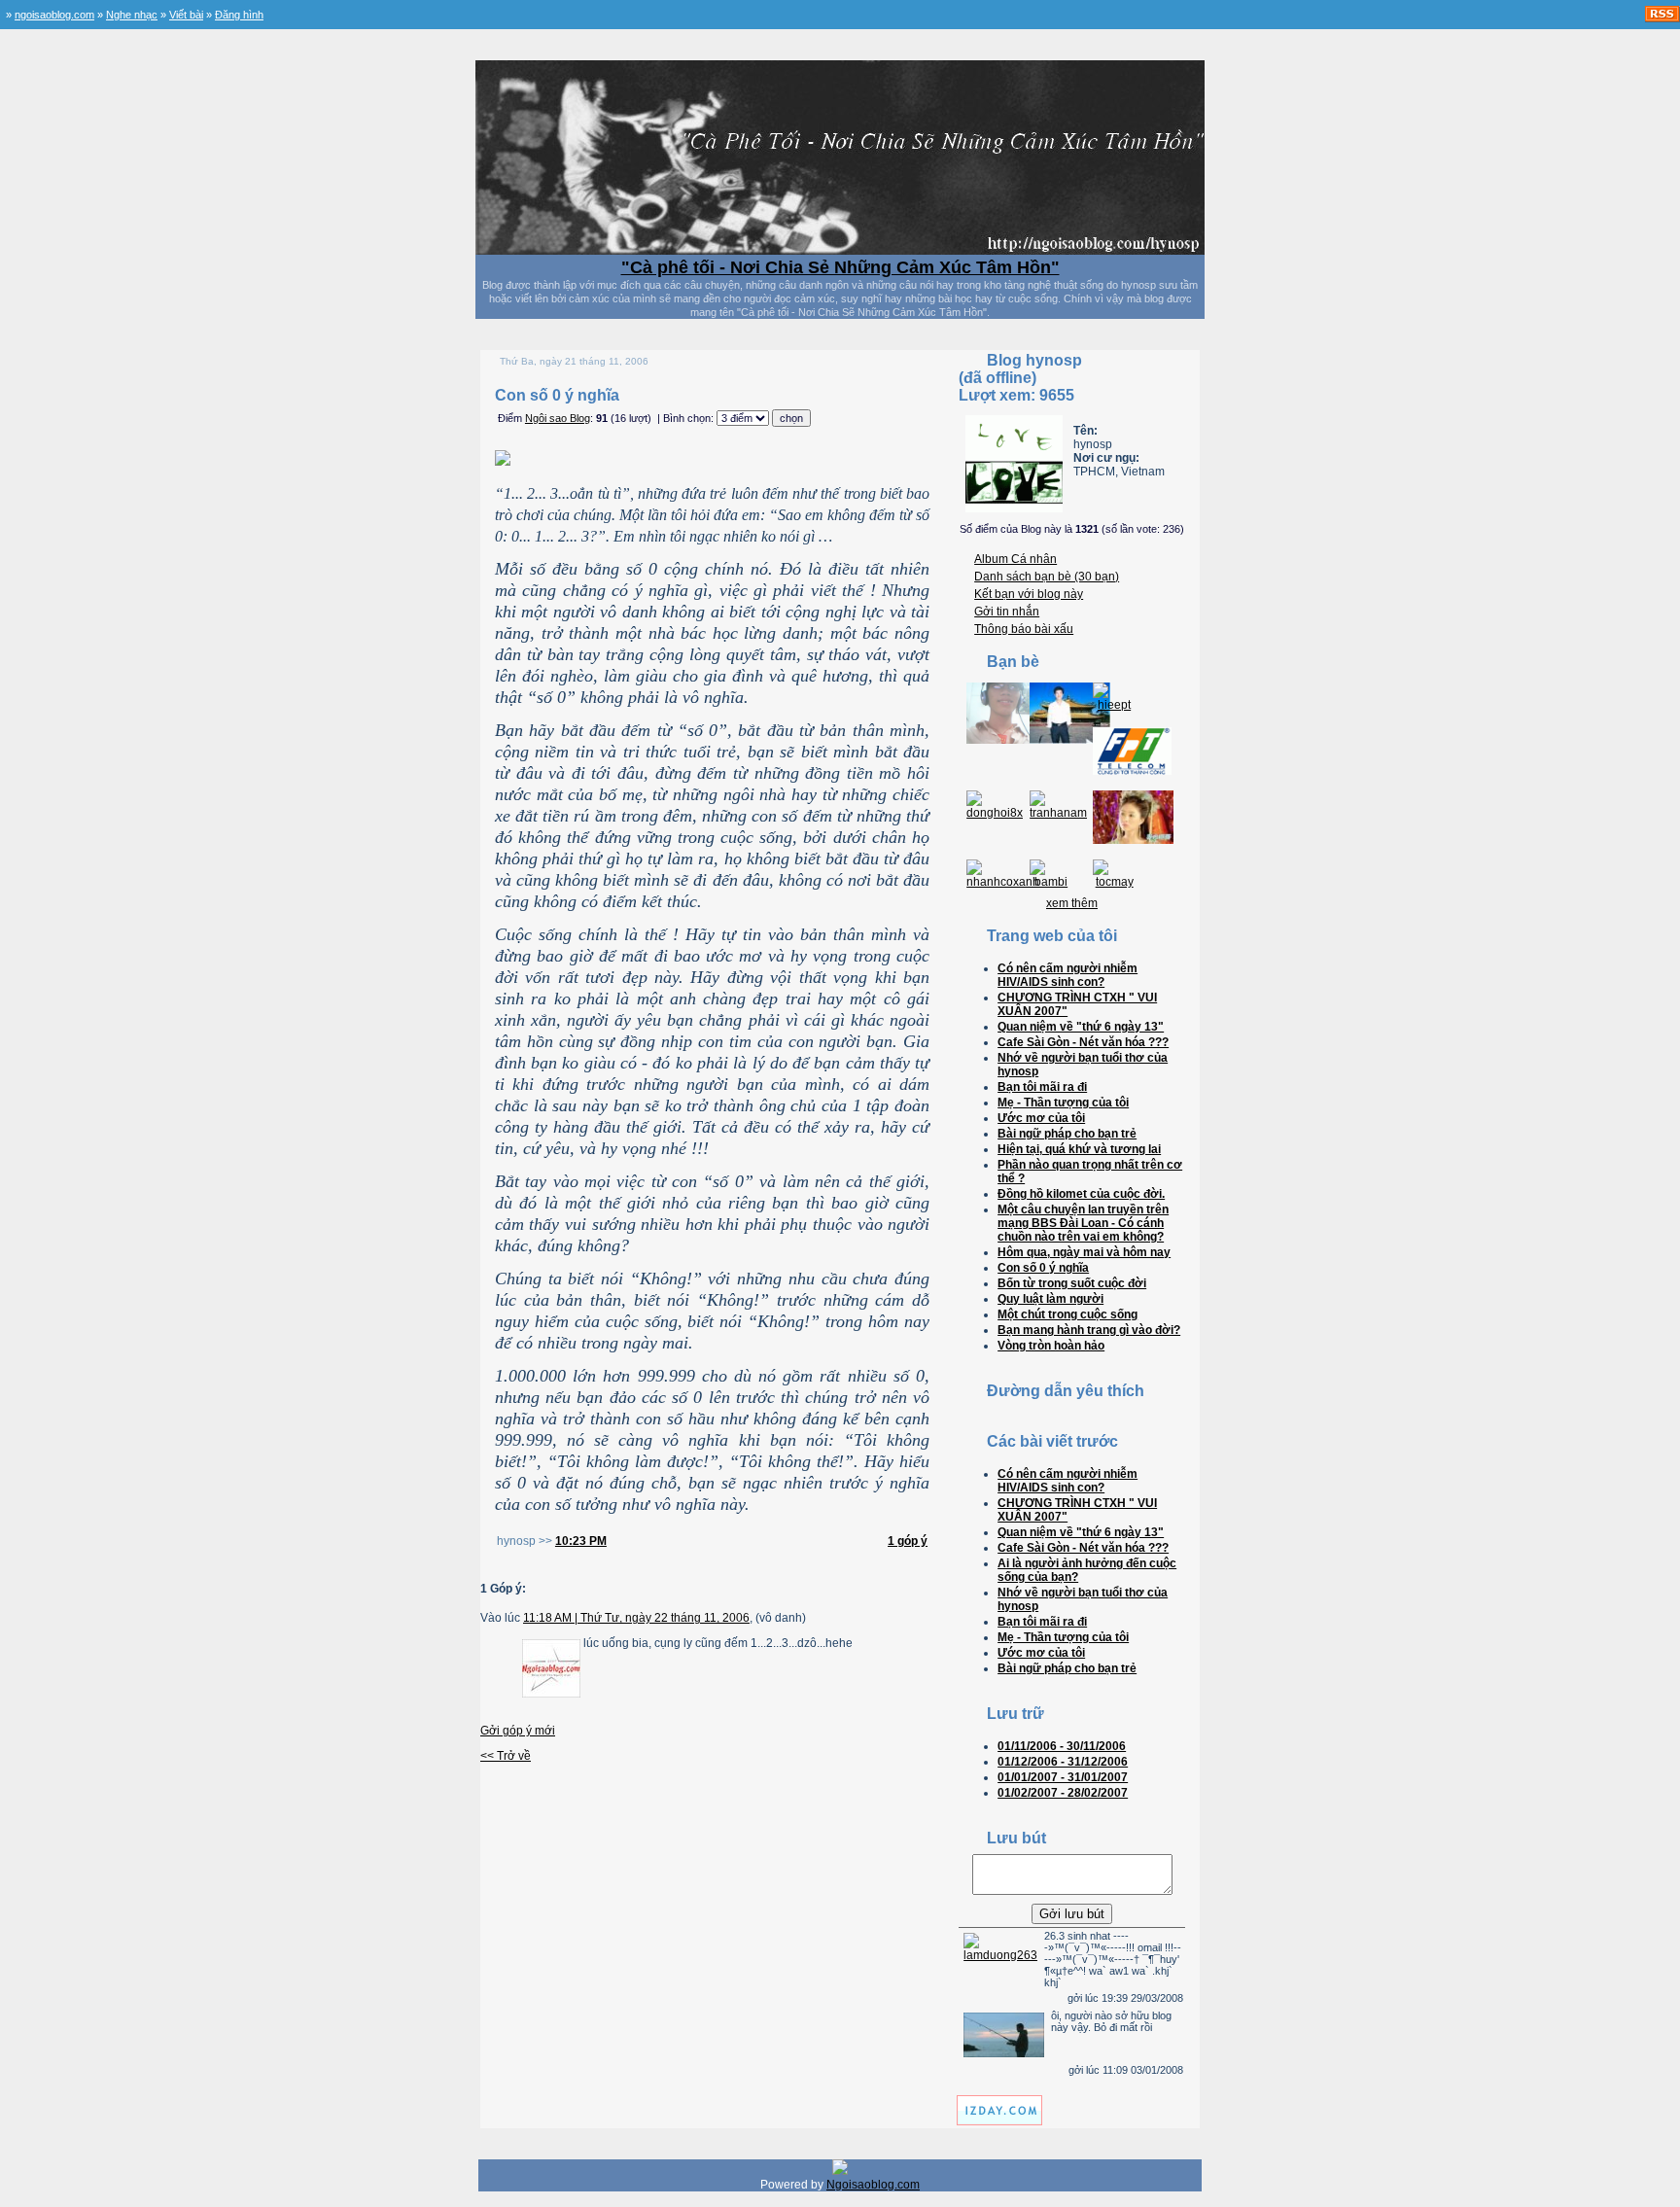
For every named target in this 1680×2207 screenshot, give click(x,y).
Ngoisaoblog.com (873, 2185)
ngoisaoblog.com (54, 15)
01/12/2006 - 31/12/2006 (1063, 1762)
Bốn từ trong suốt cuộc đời (1072, 1283)
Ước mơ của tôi (1041, 1118)
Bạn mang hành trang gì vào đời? (1089, 1330)
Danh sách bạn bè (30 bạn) (1047, 577)
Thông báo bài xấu (1024, 629)
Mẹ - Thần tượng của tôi (1063, 1103)
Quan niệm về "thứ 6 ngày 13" (1081, 1027)
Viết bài (186, 15)
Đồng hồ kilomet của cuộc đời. (1081, 1194)
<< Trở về (506, 1756)
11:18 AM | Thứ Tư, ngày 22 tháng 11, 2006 (636, 1618)
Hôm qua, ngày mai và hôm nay (1084, 1252)
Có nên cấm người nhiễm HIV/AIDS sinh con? (1067, 975)
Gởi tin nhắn (1007, 612)
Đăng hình (239, 15)
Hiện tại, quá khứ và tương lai (1079, 1149)
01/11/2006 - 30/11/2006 (1062, 1746)
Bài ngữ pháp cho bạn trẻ (1067, 1134)
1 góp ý (908, 1541)
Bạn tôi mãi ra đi (1042, 1087)
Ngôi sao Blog (558, 418)
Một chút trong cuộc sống (1067, 1314)
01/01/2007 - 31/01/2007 (1063, 1777)
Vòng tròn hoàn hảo (1051, 1346)
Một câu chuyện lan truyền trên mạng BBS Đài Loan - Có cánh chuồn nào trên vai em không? (1083, 1223)
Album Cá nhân (1015, 559)
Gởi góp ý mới (518, 1731)
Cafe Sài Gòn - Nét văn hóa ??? (1083, 1042)
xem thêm (1072, 903)
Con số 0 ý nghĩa (1043, 1268)
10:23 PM (581, 1541)
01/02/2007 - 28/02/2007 (1063, 1793)
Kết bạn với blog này (1029, 594)
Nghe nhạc (132, 15)
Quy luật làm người (1050, 1299)
